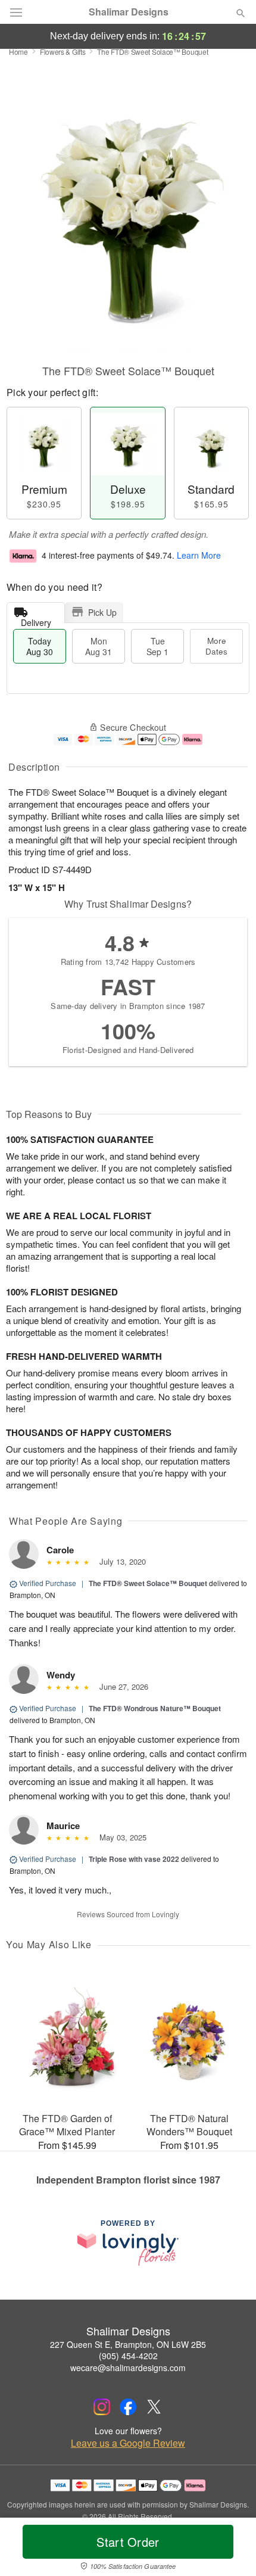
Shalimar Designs (129, 12)
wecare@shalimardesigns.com (128, 2368)
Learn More (199, 555)
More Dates (216, 646)
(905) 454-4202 (128, 2356)
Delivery (36, 620)
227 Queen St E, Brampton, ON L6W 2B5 (128, 2344)
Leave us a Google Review (128, 2443)
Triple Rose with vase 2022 (134, 1859)
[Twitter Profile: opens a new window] (154, 2407)
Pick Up (102, 612)
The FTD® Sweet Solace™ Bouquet (148, 1583)
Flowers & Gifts (63, 52)
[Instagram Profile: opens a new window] (102, 2407)
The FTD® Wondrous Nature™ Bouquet (155, 1708)
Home (18, 52)
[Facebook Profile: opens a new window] (128, 2407)
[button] (231, 2549)
